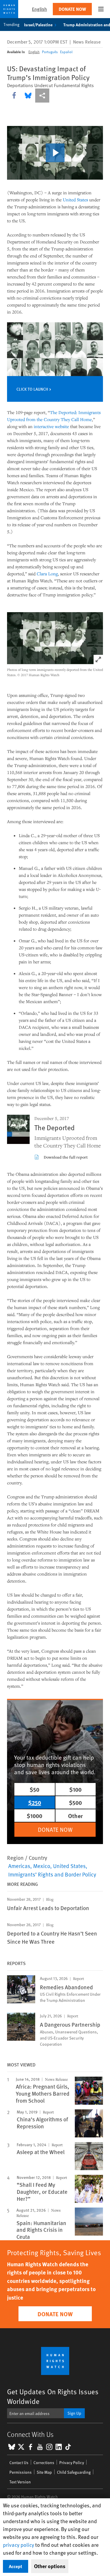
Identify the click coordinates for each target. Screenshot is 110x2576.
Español (66, 52)
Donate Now (72, 9)
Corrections (44, 2462)
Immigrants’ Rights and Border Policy (52, 1874)
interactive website (51, 426)
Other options (50, 2566)
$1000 (34, 1816)
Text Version (20, 2482)
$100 (75, 1789)
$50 (34, 1789)
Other (75, 1816)
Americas (19, 1866)
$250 (35, 1802)
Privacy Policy (72, 2462)
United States (75, 200)
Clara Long (47, 574)
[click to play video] (55, 153)
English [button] (39, 9)
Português (50, 52)
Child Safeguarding (74, 2472)
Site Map (44, 2472)
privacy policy (18, 2545)
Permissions (21, 2472)
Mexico (42, 1866)
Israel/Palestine (38, 25)
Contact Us (19, 2462)
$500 (75, 1802)
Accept (16, 2566)
